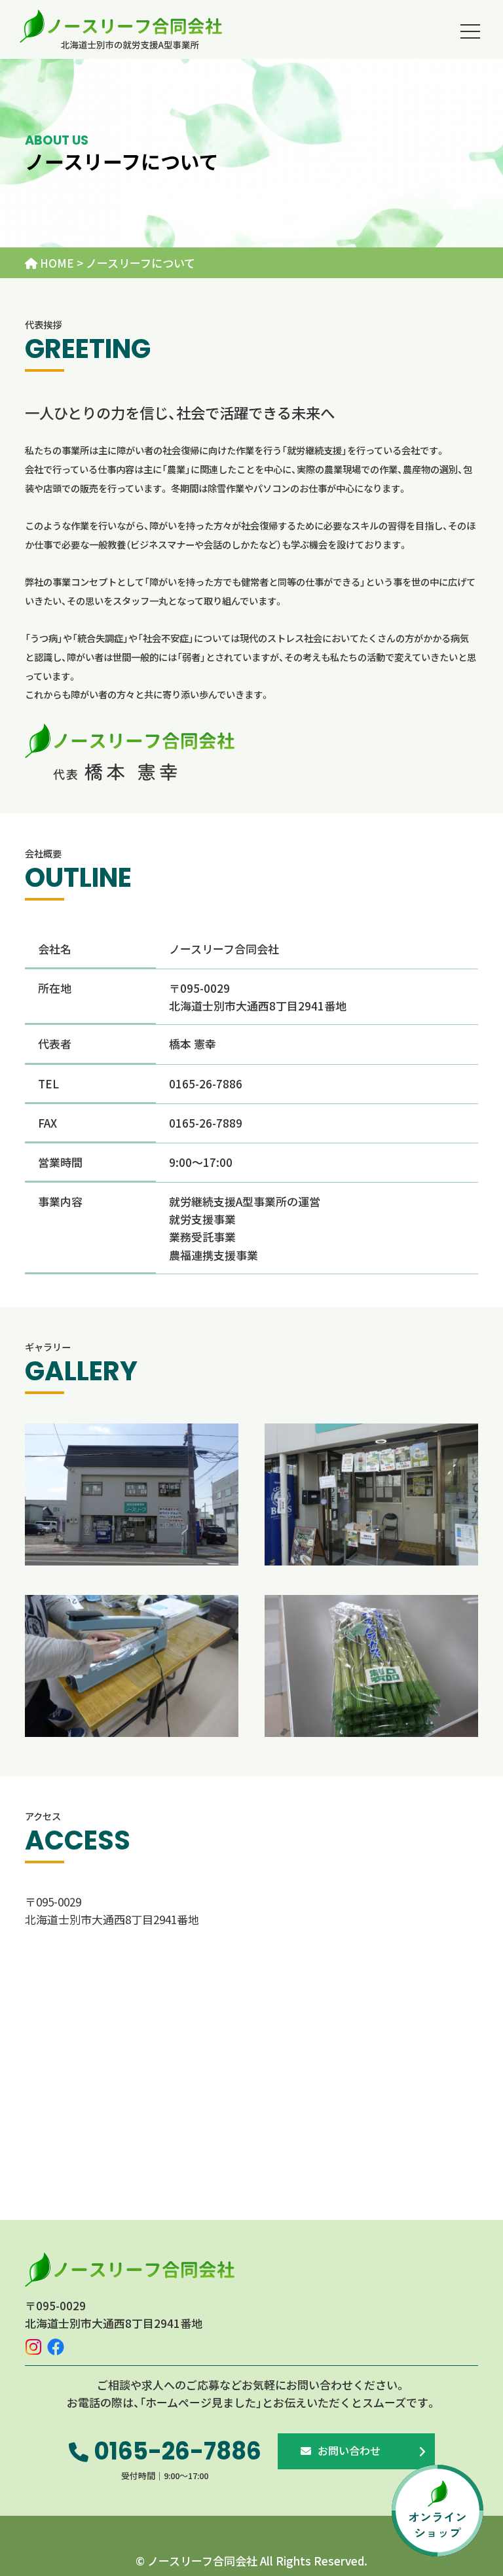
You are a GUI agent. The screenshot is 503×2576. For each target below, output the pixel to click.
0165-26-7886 (175, 2451)
